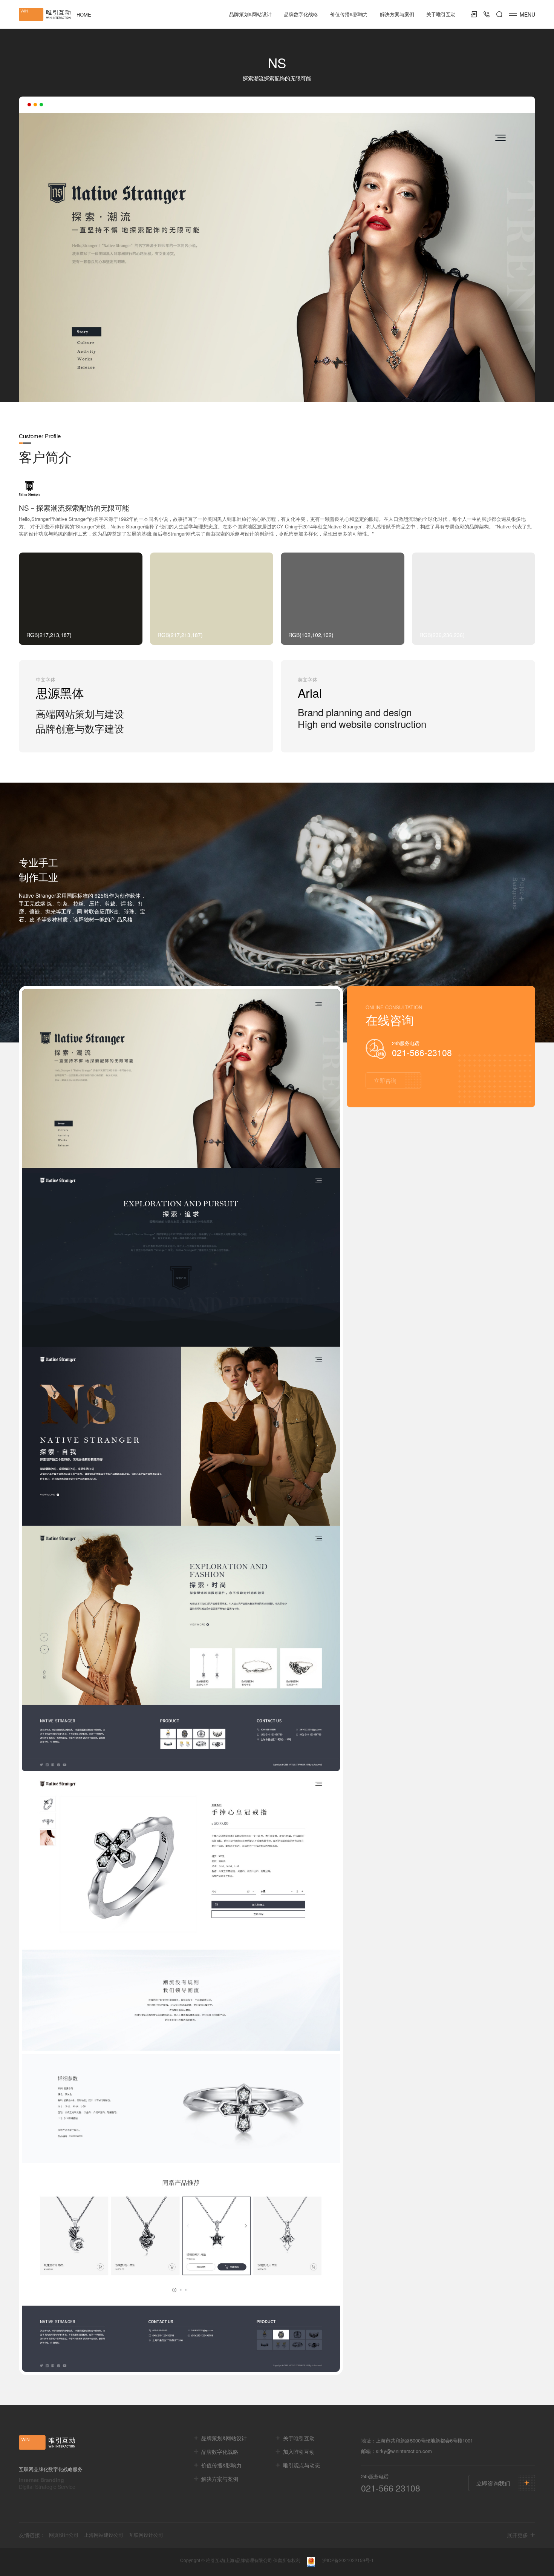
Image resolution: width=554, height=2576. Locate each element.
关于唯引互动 (441, 14)
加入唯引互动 (299, 2452)
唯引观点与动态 (301, 2465)
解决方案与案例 (397, 14)
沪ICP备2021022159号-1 (348, 2560)
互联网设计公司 (146, 2535)
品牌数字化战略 (301, 14)
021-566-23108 (422, 1052)
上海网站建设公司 (104, 2535)
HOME (84, 15)
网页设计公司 (64, 2535)
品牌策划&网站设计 (250, 14)
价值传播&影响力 (349, 14)
